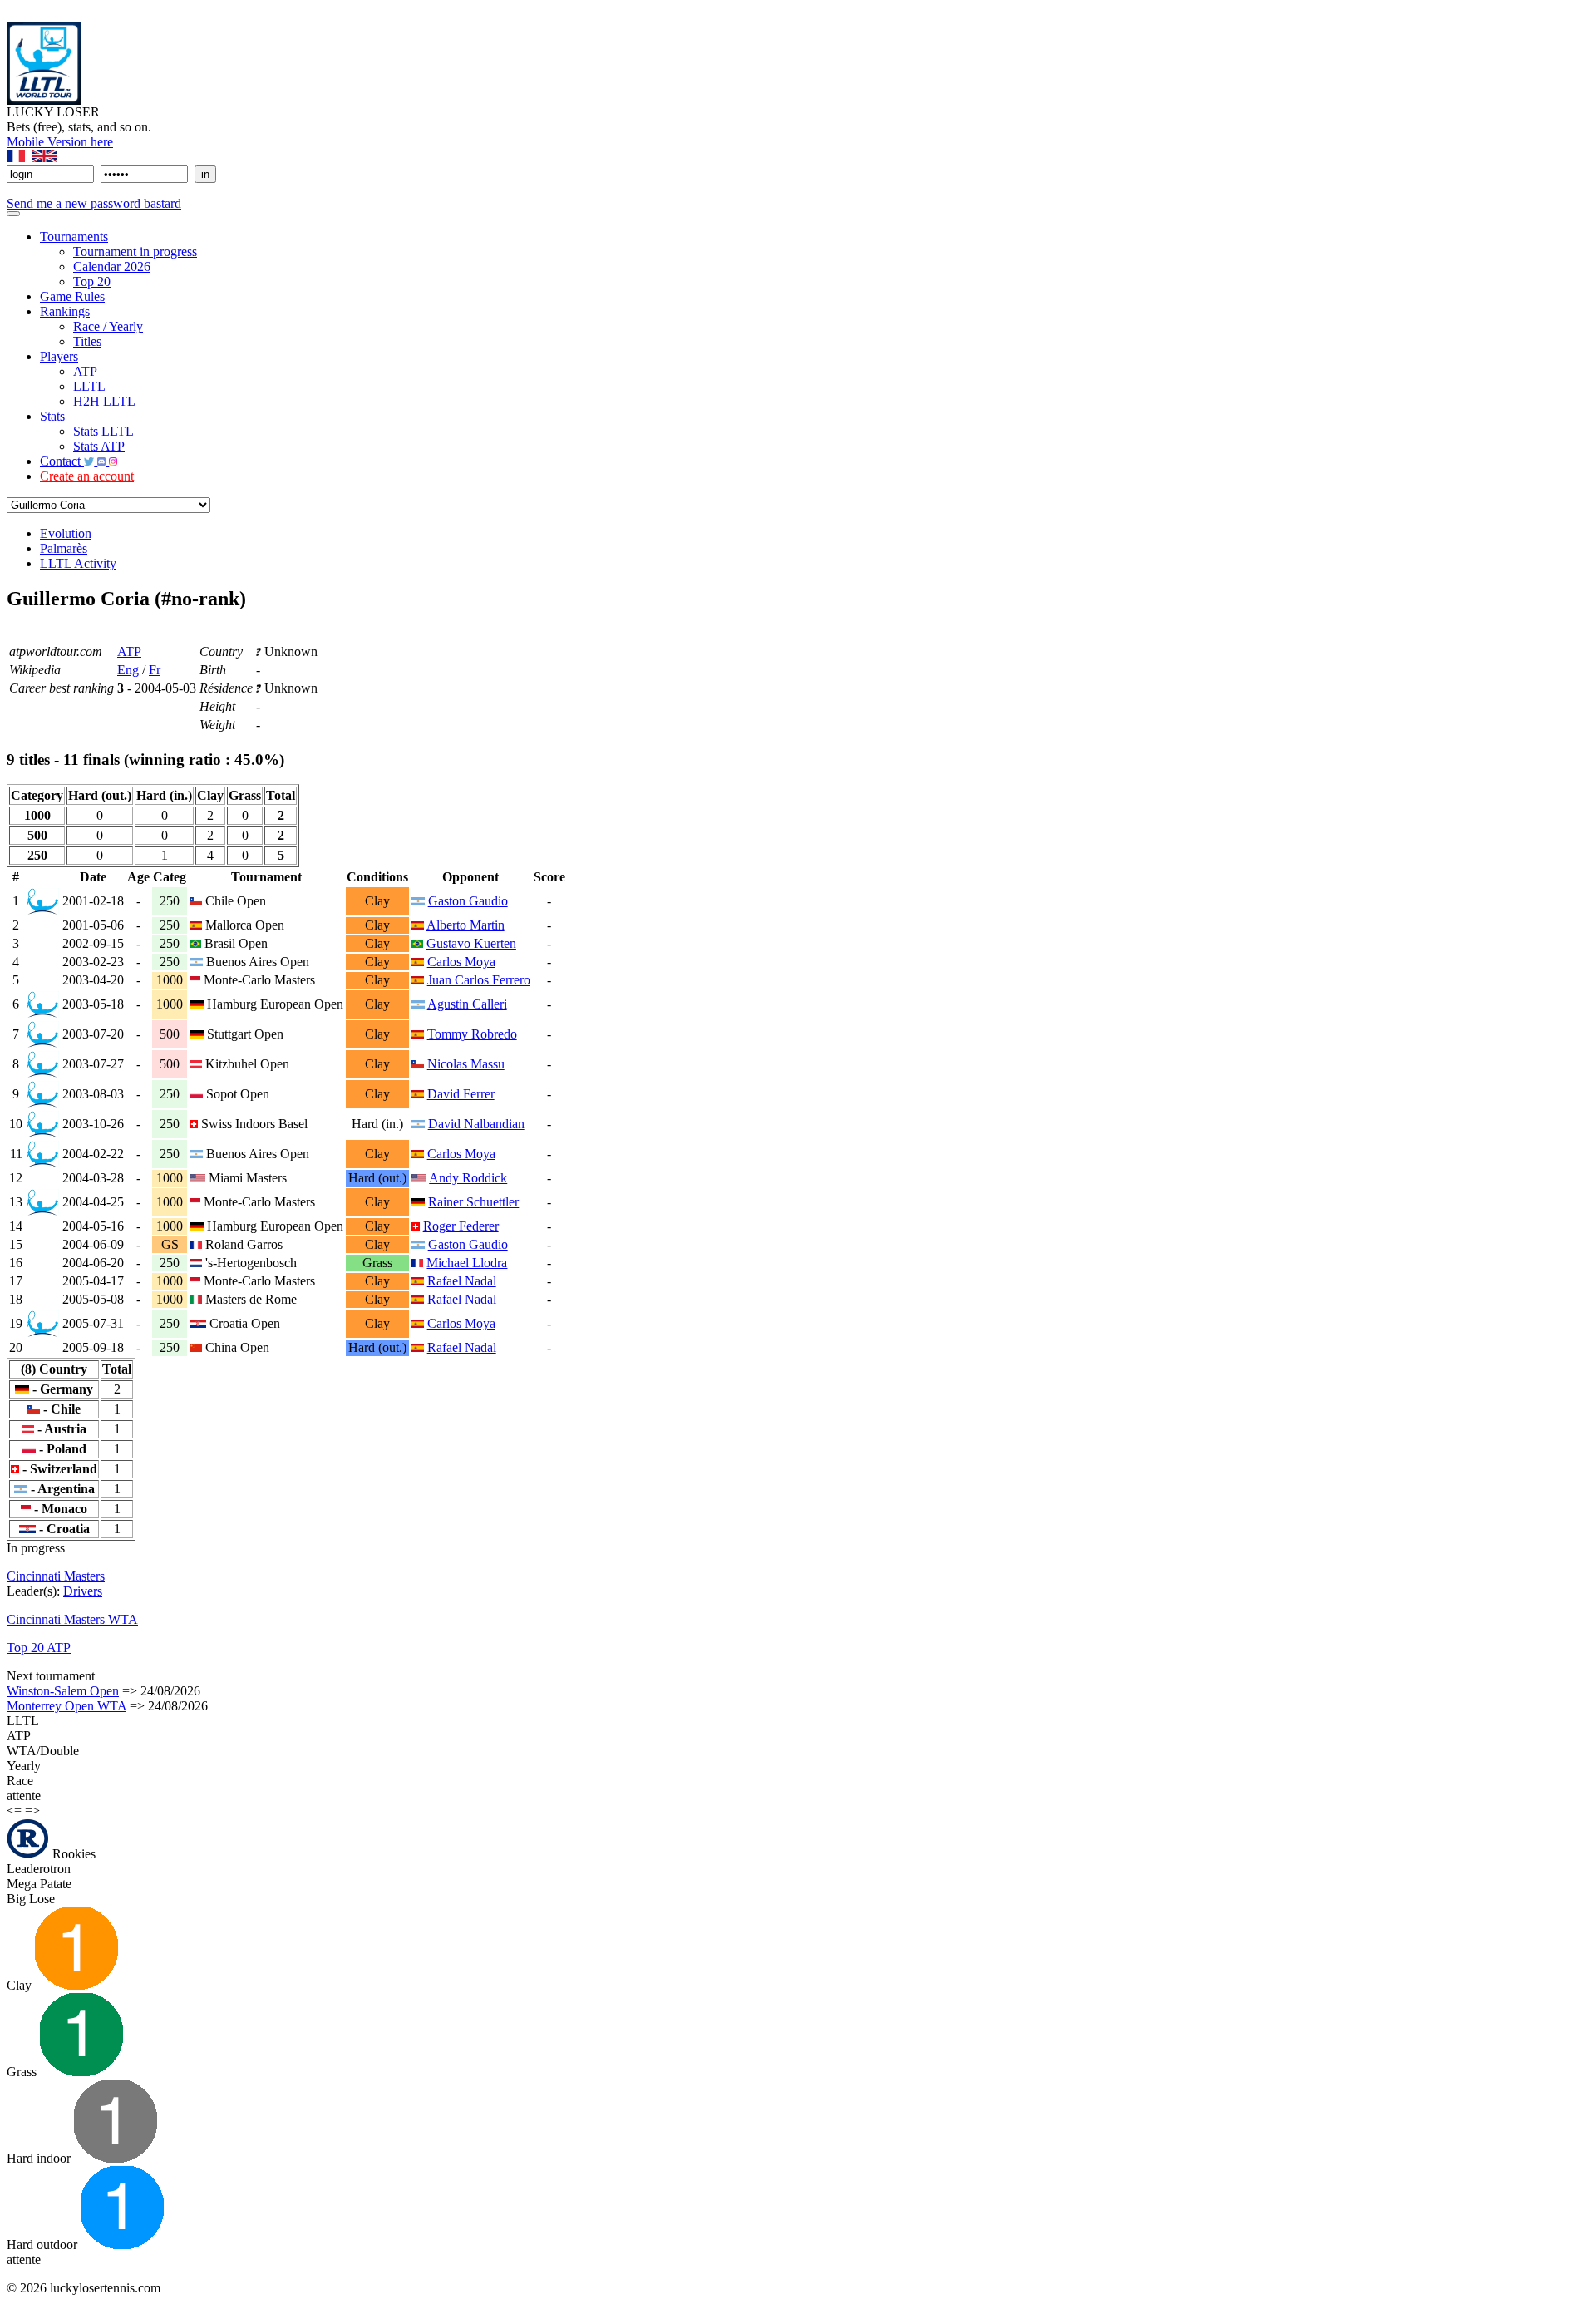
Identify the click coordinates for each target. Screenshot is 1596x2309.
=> (32, 1811)
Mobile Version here (60, 142)
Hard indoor (40, 2158)
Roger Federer (461, 1226)
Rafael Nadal (462, 1281)
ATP (85, 371)
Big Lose (31, 1899)
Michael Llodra (467, 1263)
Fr (155, 670)
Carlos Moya (461, 962)
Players (59, 356)
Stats (52, 416)
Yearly (24, 1766)
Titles (87, 341)
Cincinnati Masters (56, 1576)
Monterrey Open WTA (66, 1706)
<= (14, 1811)
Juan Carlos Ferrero (479, 980)
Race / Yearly (108, 326)
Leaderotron (39, 1869)
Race (20, 1781)
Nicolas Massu (466, 1064)
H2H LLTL (104, 401)
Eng (128, 670)
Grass (23, 2072)
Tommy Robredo (472, 1034)
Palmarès (64, 548)
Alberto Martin (465, 925)
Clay (21, 1985)
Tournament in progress (135, 252)
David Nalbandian (476, 1124)
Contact (62, 461)
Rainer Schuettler (473, 1202)
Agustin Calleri (467, 1004)
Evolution (66, 533)
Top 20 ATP (39, 1648)
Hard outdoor (44, 2245)
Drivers (83, 1591)
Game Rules (72, 296)
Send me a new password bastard (94, 203)
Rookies (72, 1854)
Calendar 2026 (112, 266)
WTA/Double (43, 1751)
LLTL (89, 386)
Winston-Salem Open (63, 1691)
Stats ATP (99, 446)
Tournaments (74, 237)
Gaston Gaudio (468, 901)
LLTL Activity (78, 563)
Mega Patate (39, 1884)
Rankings (65, 311)
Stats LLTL (103, 431)
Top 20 (92, 281)
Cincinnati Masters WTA (72, 1619)
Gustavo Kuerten (471, 943)
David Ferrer (461, 1094)
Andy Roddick (468, 1178)
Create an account (87, 476)
